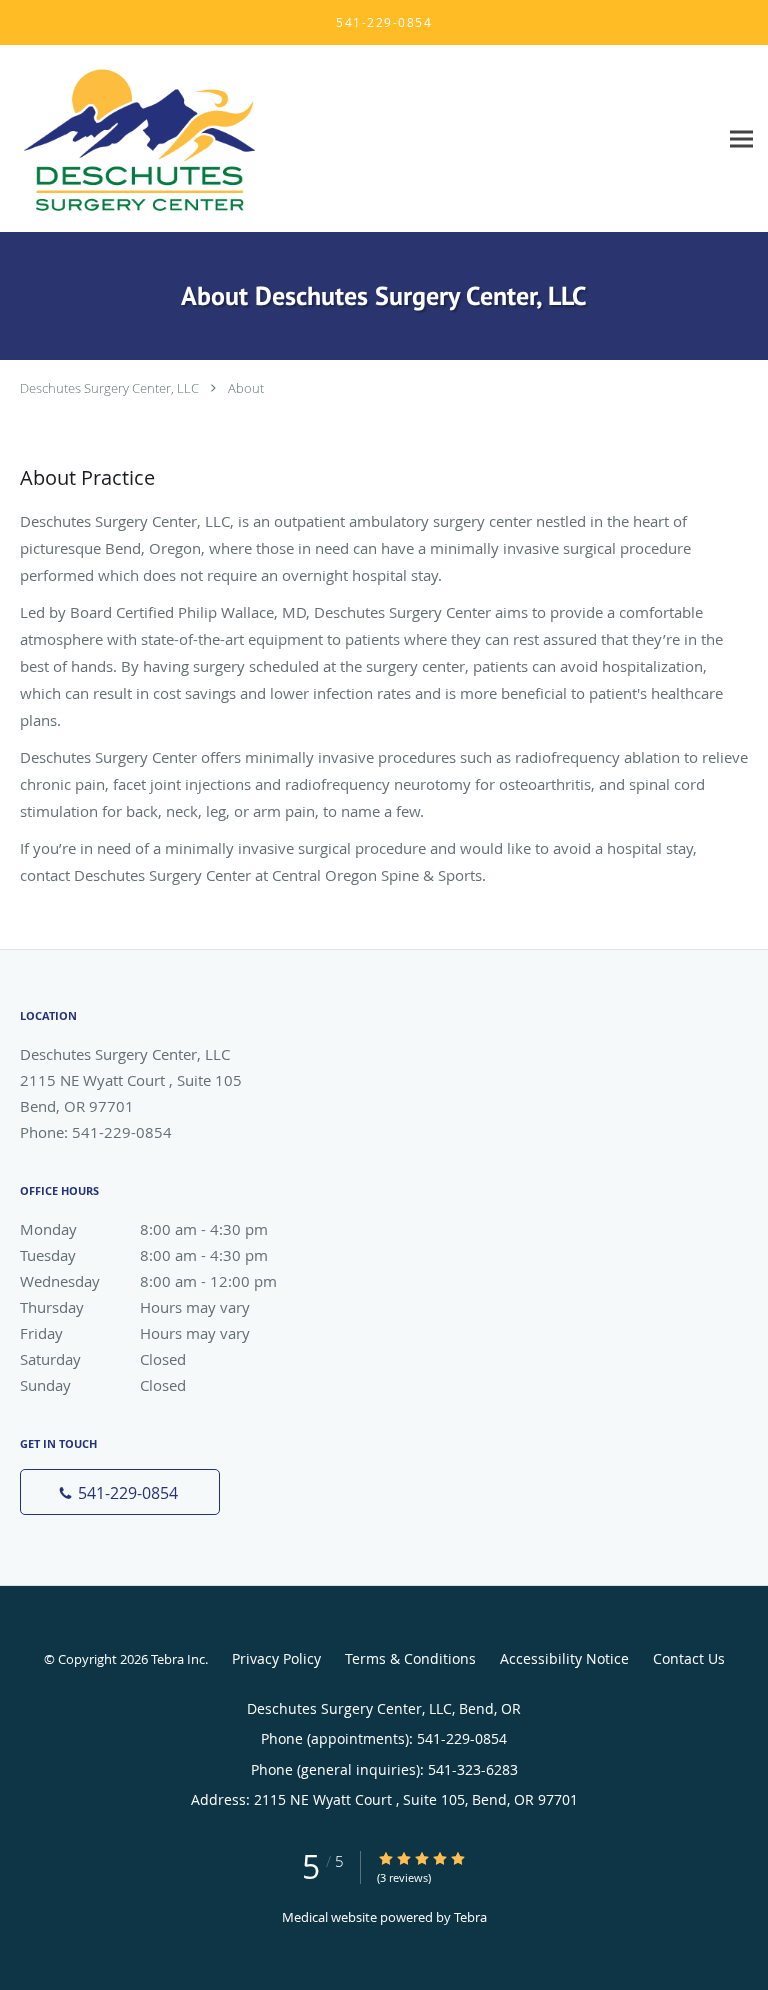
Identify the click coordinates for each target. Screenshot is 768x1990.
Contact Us (689, 1658)
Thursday (135, 1307)
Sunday (103, 1385)
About (246, 388)
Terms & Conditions (410, 1658)
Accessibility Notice (564, 1658)
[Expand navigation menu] (741, 138)
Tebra (470, 1917)
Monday (144, 1229)
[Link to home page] (185, 139)
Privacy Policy (276, 1658)
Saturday (103, 1359)
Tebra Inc (178, 1659)
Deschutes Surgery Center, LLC (109, 388)
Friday (135, 1333)
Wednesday (148, 1281)
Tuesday (144, 1255)
